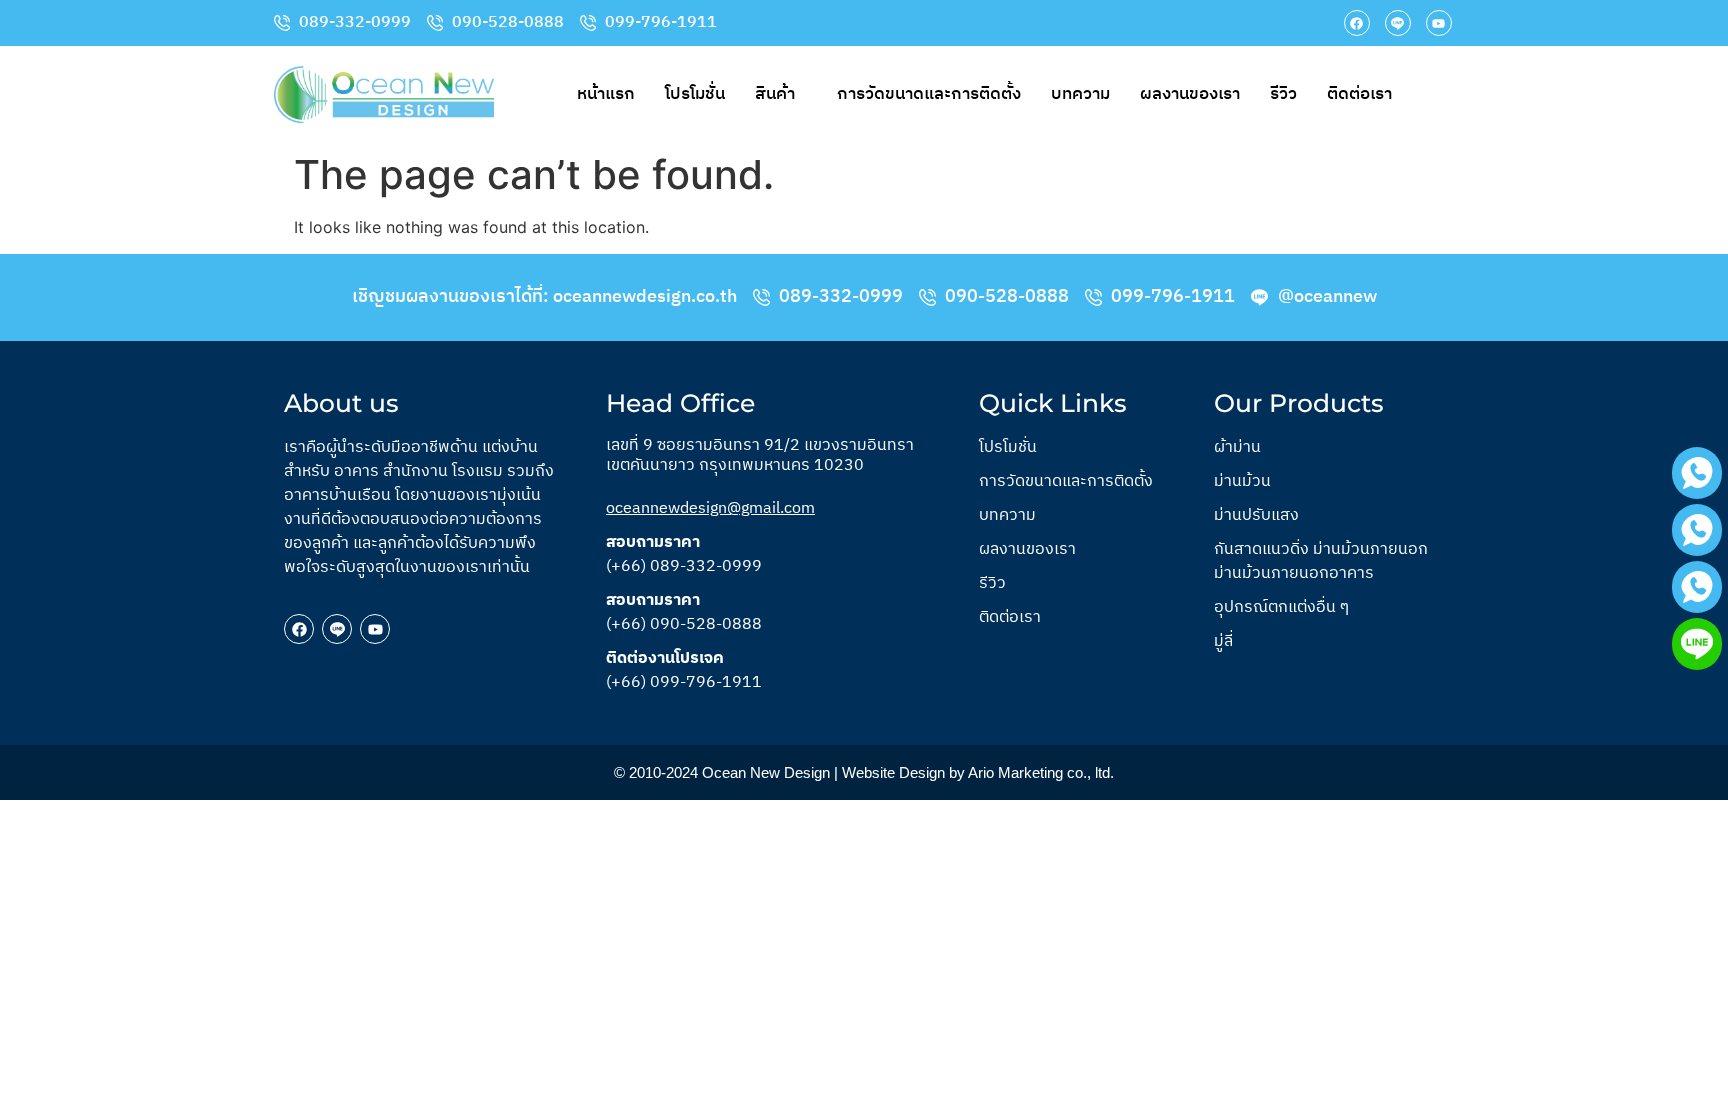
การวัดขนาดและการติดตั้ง (929, 94)
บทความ (1080, 94)
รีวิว (1283, 94)
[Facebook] (1357, 23)
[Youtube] (1439, 23)
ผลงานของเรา (1190, 94)
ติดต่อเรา (1359, 94)
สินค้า (775, 94)
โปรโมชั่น (695, 94)
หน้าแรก (606, 94)
